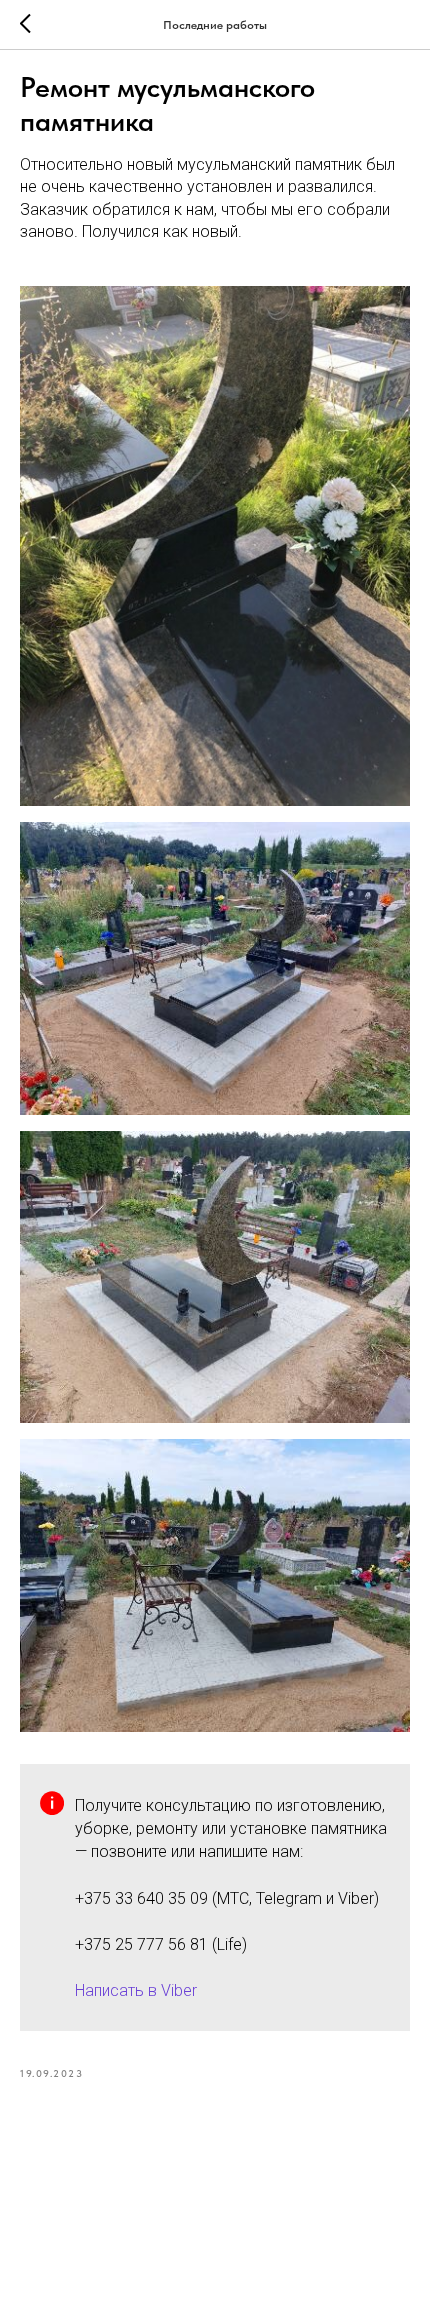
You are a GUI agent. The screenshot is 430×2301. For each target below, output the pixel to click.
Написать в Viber (136, 1990)
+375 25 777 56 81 (141, 1944)
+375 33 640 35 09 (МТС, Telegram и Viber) (227, 1898)
